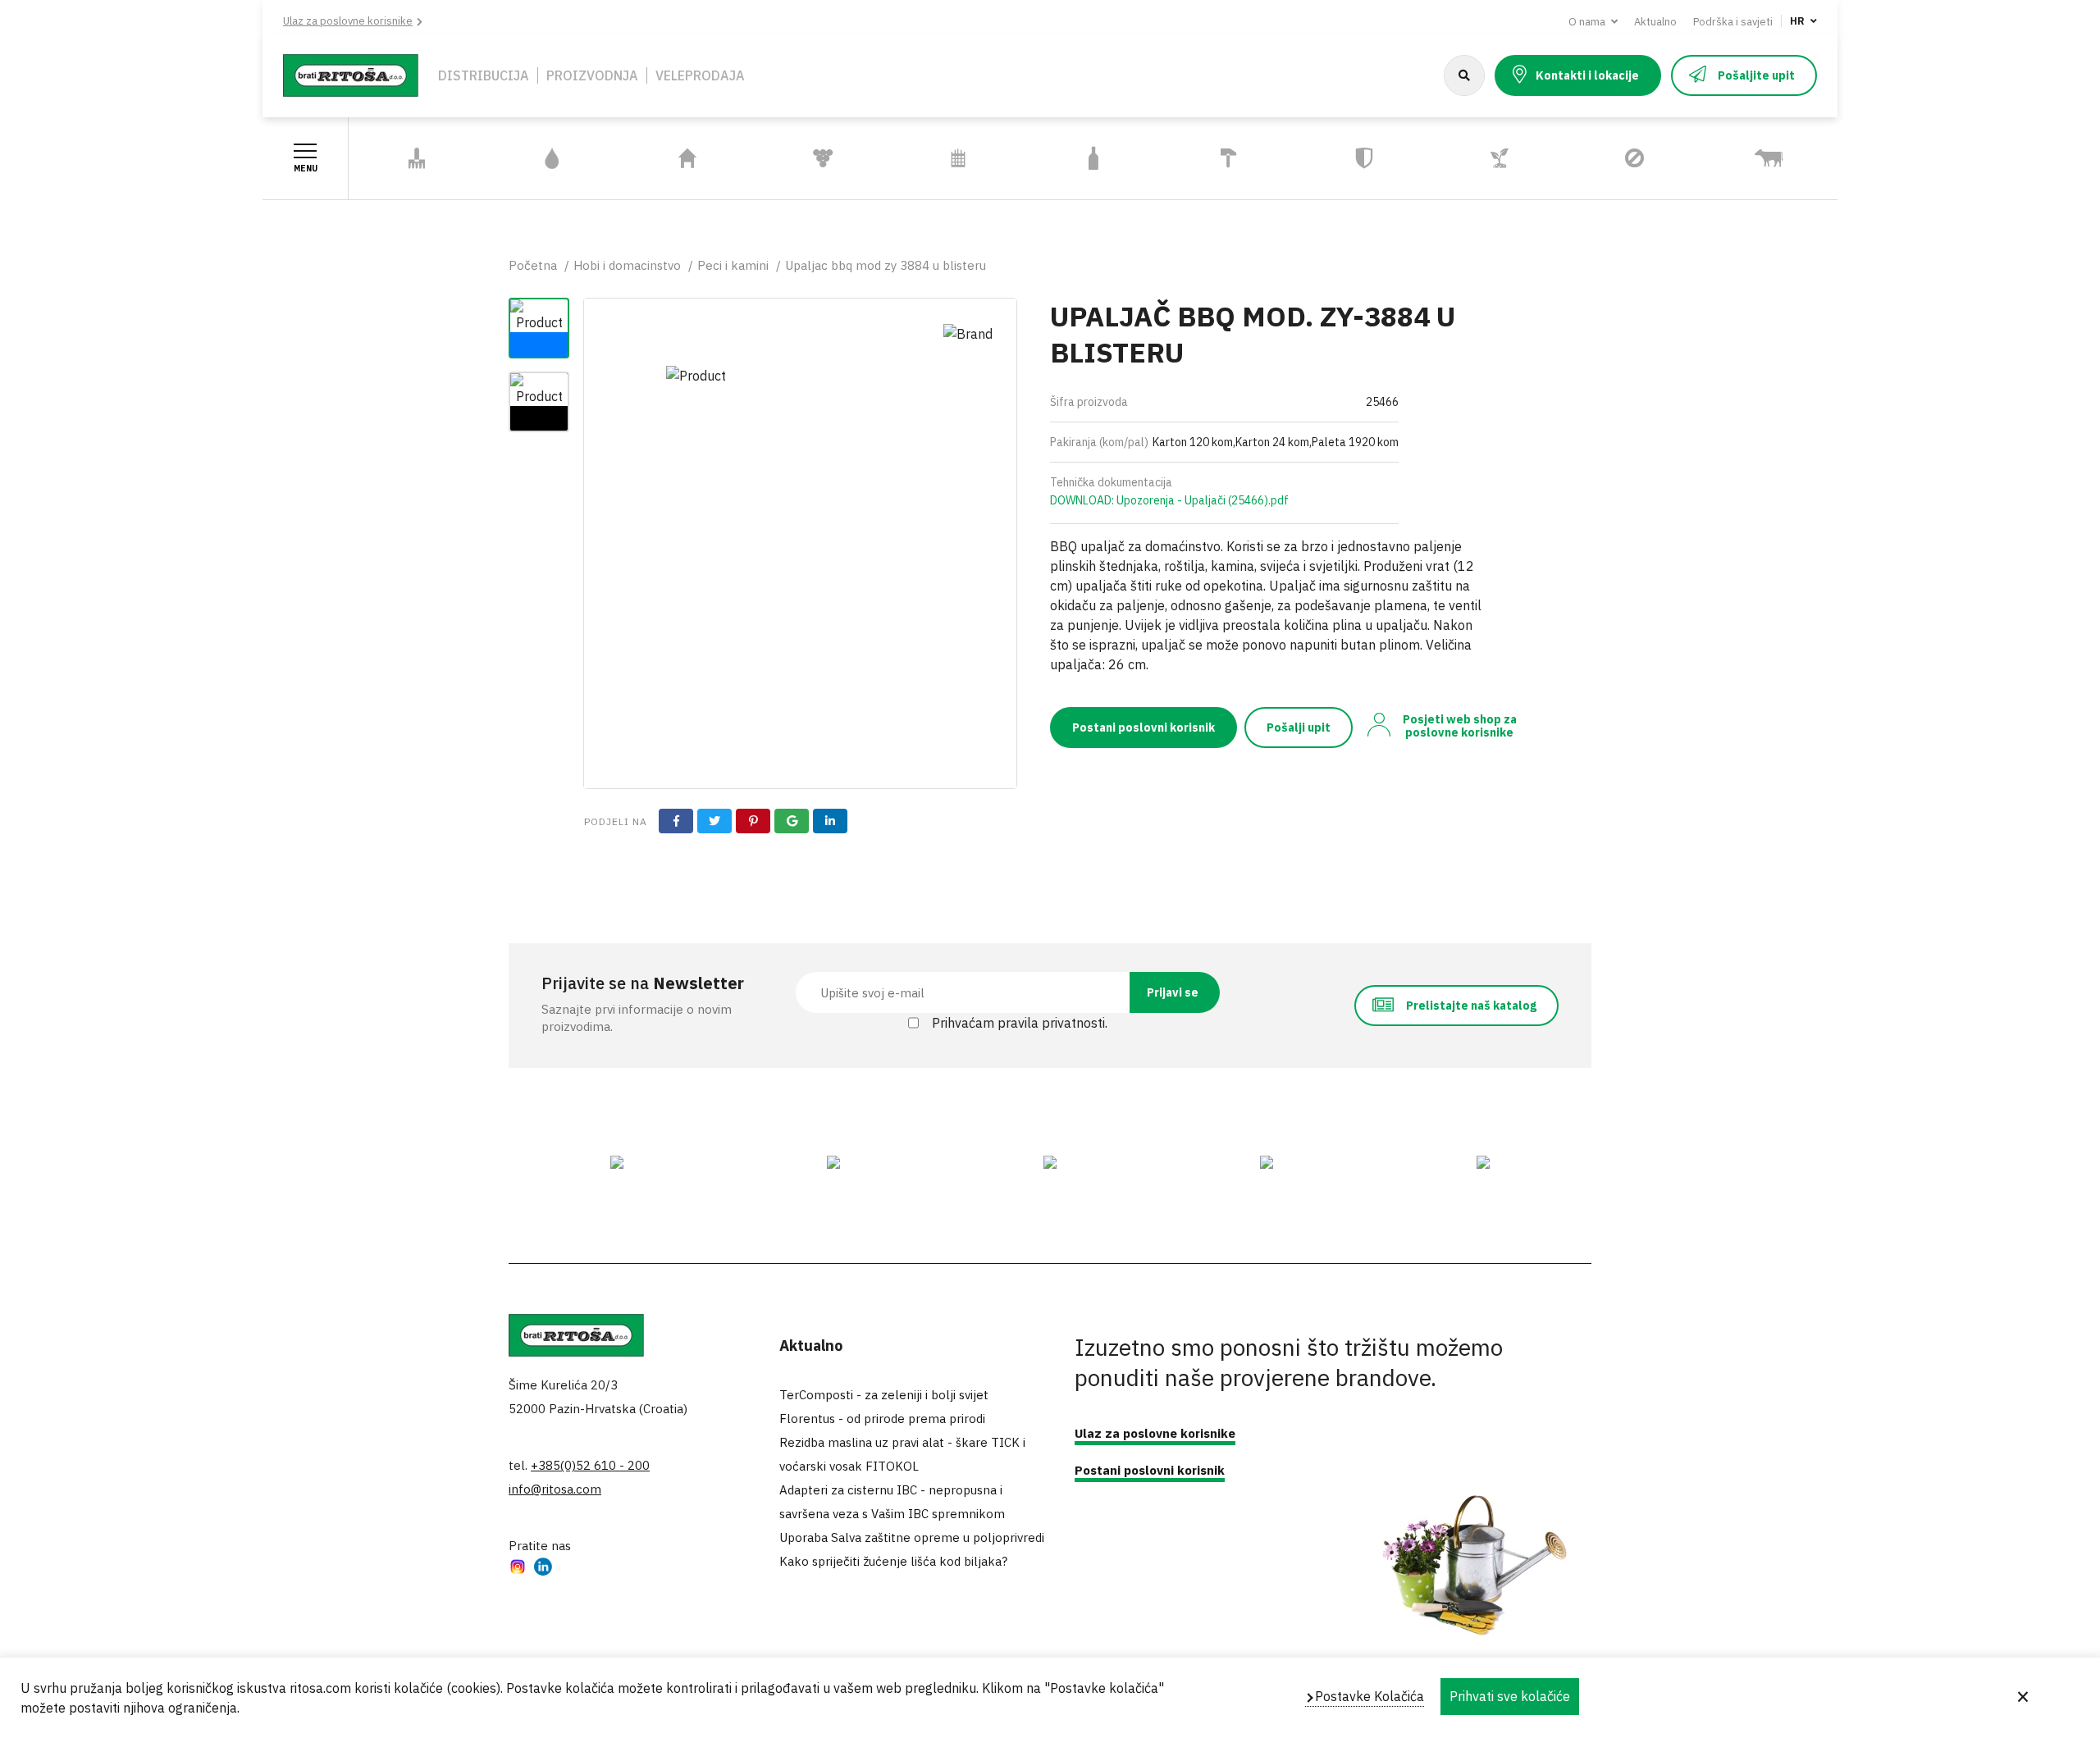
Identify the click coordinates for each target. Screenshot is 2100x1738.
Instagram (518, 1569)
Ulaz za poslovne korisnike (348, 21)
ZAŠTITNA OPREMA (1364, 159)
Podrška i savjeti (1733, 22)
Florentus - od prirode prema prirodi (882, 1419)
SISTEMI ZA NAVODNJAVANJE (534, 158)
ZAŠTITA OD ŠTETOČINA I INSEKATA (1607, 159)
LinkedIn (543, 1569)
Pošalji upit (1299, 728)
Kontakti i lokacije (1587, 75)
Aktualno (1655, 22)
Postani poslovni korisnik (1144, 728)
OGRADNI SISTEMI (958, 159)
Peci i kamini (733, 265)
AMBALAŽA (1093, 159)
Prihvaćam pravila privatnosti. (1020, 1023)
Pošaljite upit (1756, 75)
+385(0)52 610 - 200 (590, 1465)
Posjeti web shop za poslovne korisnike (1460, 726)
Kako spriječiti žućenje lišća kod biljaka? (893, 1561)
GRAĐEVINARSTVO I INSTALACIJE (1221, 158)
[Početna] (351, 74)
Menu (306, 169)
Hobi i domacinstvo (627, 265)
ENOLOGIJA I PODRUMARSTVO (804, 158)
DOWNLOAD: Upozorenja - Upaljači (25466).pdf (1169, 500)
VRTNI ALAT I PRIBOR (417, 159)
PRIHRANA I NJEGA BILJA (1488, 158)
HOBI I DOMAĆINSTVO (687, 159)
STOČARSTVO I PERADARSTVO (1747, 158)
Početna (533, 265)
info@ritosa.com (555, 1489)
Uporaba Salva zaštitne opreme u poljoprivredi (912, 1537)
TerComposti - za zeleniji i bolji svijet (884, 1395)
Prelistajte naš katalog (1471, 1006)
